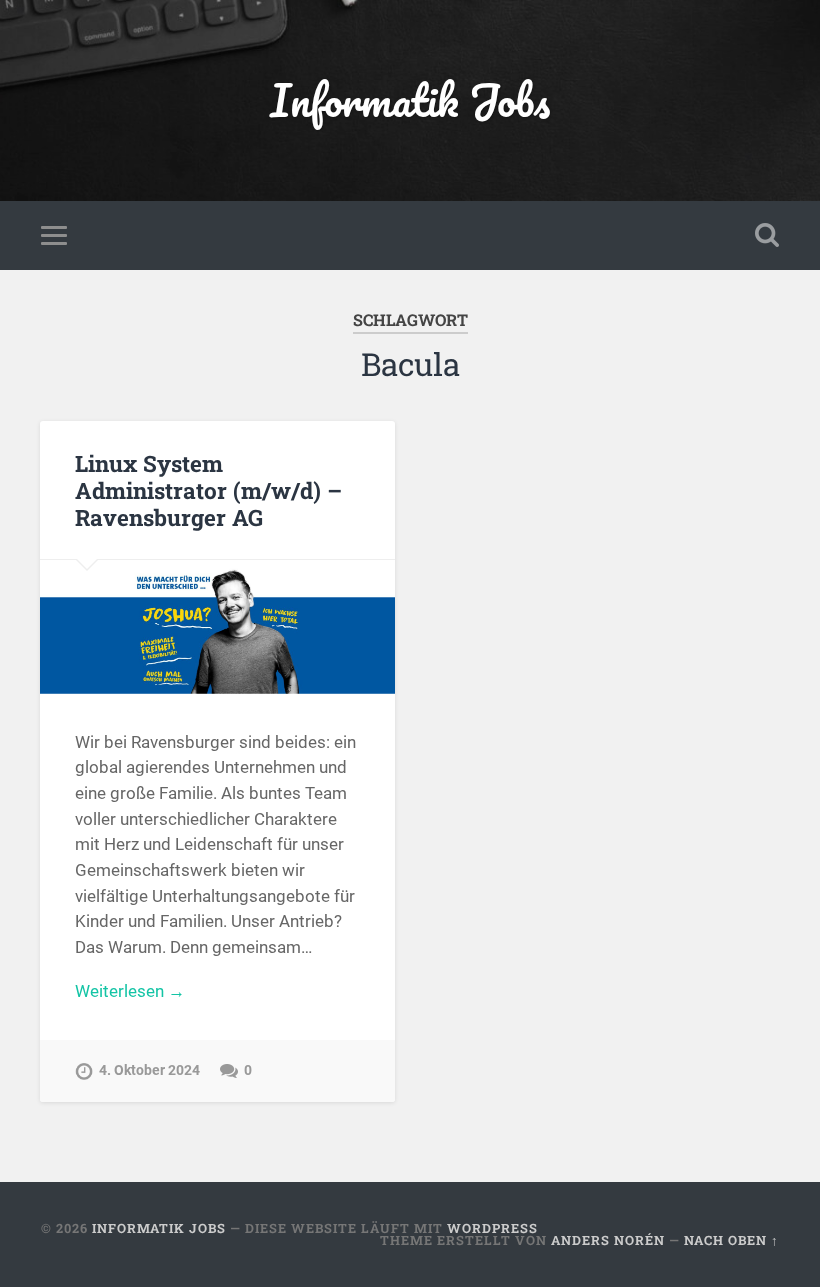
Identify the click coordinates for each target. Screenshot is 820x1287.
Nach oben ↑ (731, 1240)
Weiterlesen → (130, 991)
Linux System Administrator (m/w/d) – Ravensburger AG (208, 490)
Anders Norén (608, 1240)
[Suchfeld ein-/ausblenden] (767, 235)
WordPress (492, 1228)
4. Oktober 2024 (149, 1070)
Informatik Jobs (410, 99)
